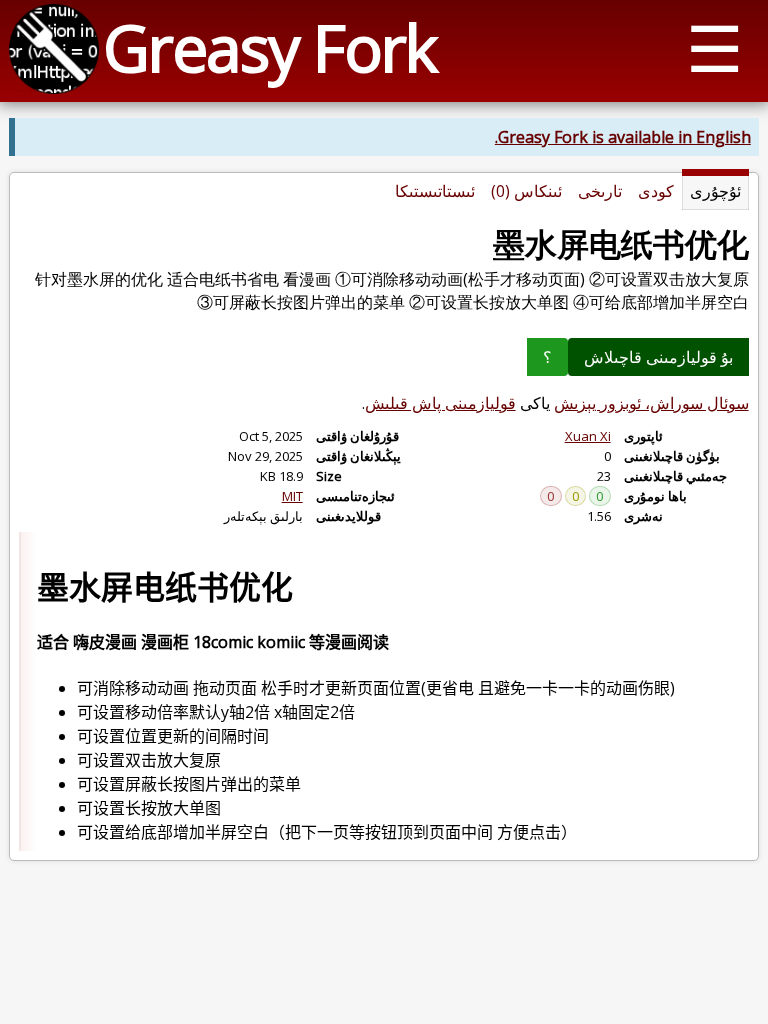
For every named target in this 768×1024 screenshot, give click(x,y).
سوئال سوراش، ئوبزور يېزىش (651, 403)
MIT (292, 496)
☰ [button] (714, 47)
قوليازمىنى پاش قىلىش (440, 403)
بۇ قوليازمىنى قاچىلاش (658, 357)
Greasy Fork (269, 47)
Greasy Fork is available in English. (623, 137)
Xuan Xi (588, 436)
